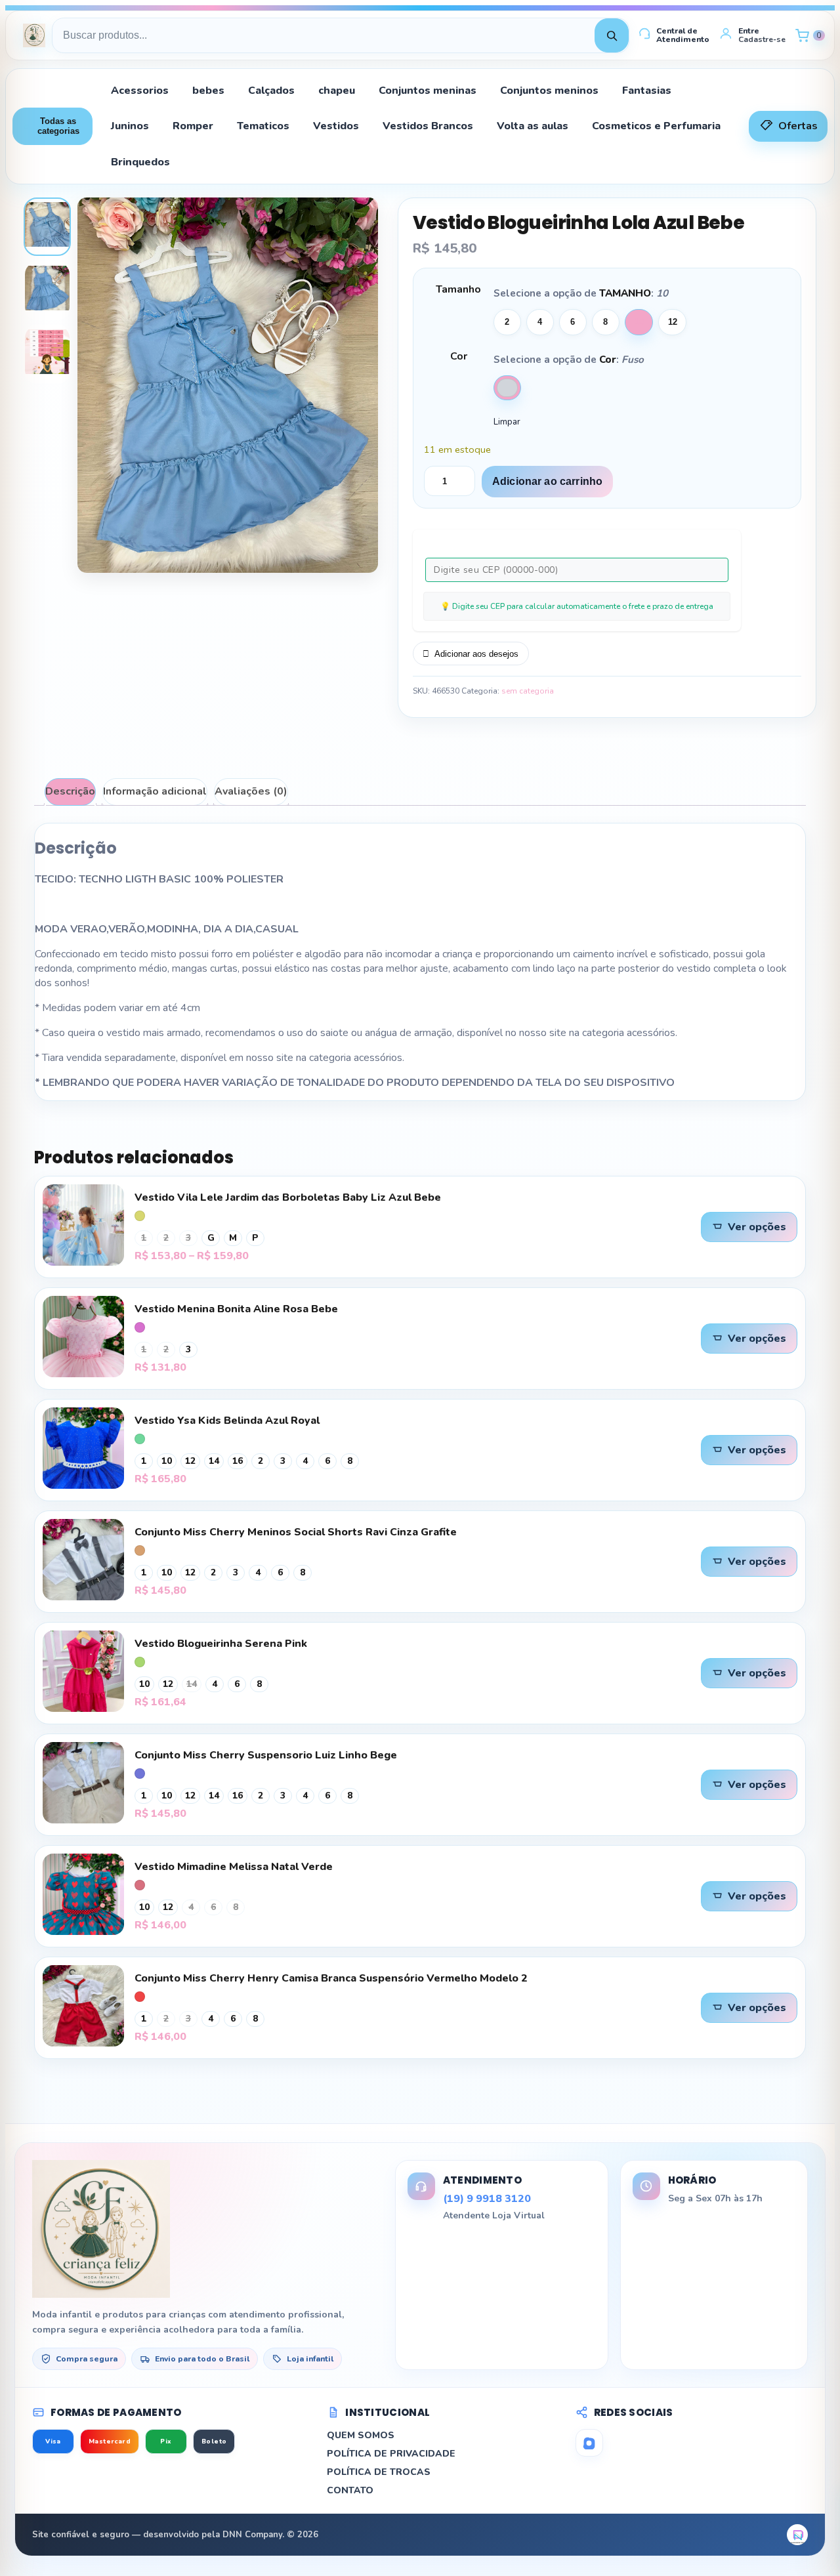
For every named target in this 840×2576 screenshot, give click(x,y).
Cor (459, 356)
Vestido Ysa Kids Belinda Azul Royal (227, 1421)
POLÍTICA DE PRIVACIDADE (391, 2454)
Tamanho (458, 289)
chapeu (337, 91)
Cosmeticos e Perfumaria (656, 126)
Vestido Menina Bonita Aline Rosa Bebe (236, 1309)
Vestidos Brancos (428, 126)
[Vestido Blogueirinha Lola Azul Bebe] (47, 227)
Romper (193, 126)
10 (639, 322)
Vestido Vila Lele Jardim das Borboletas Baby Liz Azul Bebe (288, 1197)
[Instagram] (589, 2443)
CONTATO (350, 2490)
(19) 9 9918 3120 (487, 2199)
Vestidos (336, 126)
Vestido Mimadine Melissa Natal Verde (234, 1867)
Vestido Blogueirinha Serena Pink (221, 1644)
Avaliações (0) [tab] (251, 791)
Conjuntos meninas (428, 91)
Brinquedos (140, 162)
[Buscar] (612, 35)
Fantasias (647, 91)
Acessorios (140, 91)
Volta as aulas (533, 126)
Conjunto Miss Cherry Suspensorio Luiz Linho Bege (266, 1755)
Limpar (507, 422)
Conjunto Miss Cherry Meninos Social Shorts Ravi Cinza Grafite (296, 1532)
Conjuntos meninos (549, 91)
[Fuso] (507, 388)
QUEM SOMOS (361, 2435)
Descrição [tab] (70, 791)
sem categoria (528, 691)
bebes (208, 91)
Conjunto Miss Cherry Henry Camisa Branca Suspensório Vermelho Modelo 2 (331, 1978)
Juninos (130, 126)
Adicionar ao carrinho (547, 481)
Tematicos (263, 126)
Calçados (271, 91)
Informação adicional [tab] (155, 791)
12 (673, 322)
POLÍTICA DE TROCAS (379, 2472)
